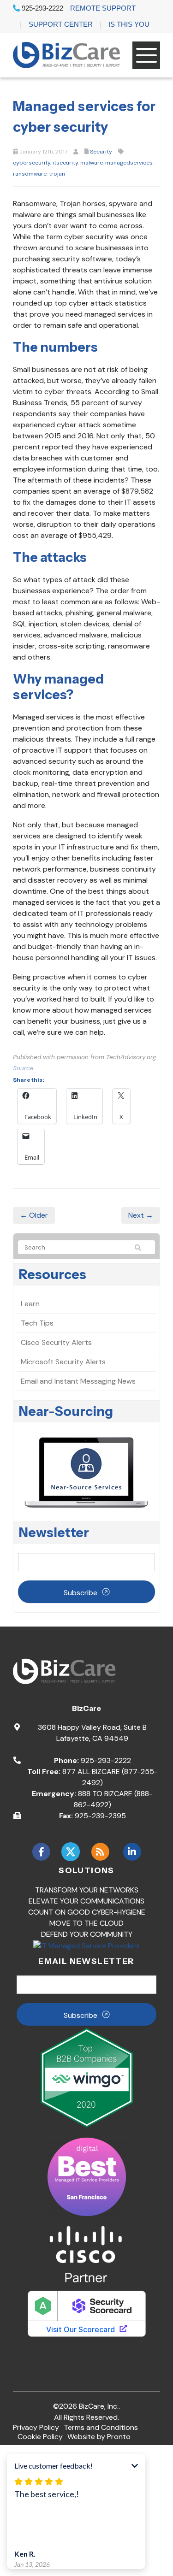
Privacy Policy (36, 2427)
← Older (34, 1215)
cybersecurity (32, 163)
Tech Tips (37, 1323)
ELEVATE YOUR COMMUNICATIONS (86, 1901)
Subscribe (81, 1593)
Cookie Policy (40, 2437)
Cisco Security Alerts (56, 1342)
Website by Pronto (99, 2437)
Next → (141, 1215)
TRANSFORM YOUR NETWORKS (87, 1890)
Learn (30, 1304)
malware (92, 163)
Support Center (61, 24)
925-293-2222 (42, 8)
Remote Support (103, 8)
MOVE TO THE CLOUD (86, 1923)
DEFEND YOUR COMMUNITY (87, 1934)
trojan (57, 174)
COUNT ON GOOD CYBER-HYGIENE (87, 1912)
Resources (53, 1274)
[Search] (142, 1248)
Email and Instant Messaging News (78, 1381)
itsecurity (65, 163)
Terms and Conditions (101, 2427)
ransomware (30, 174)
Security (101, 152)
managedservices (129, 163)
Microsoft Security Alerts (63, 1362)
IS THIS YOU (129, 24)
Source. (24, 1068)
